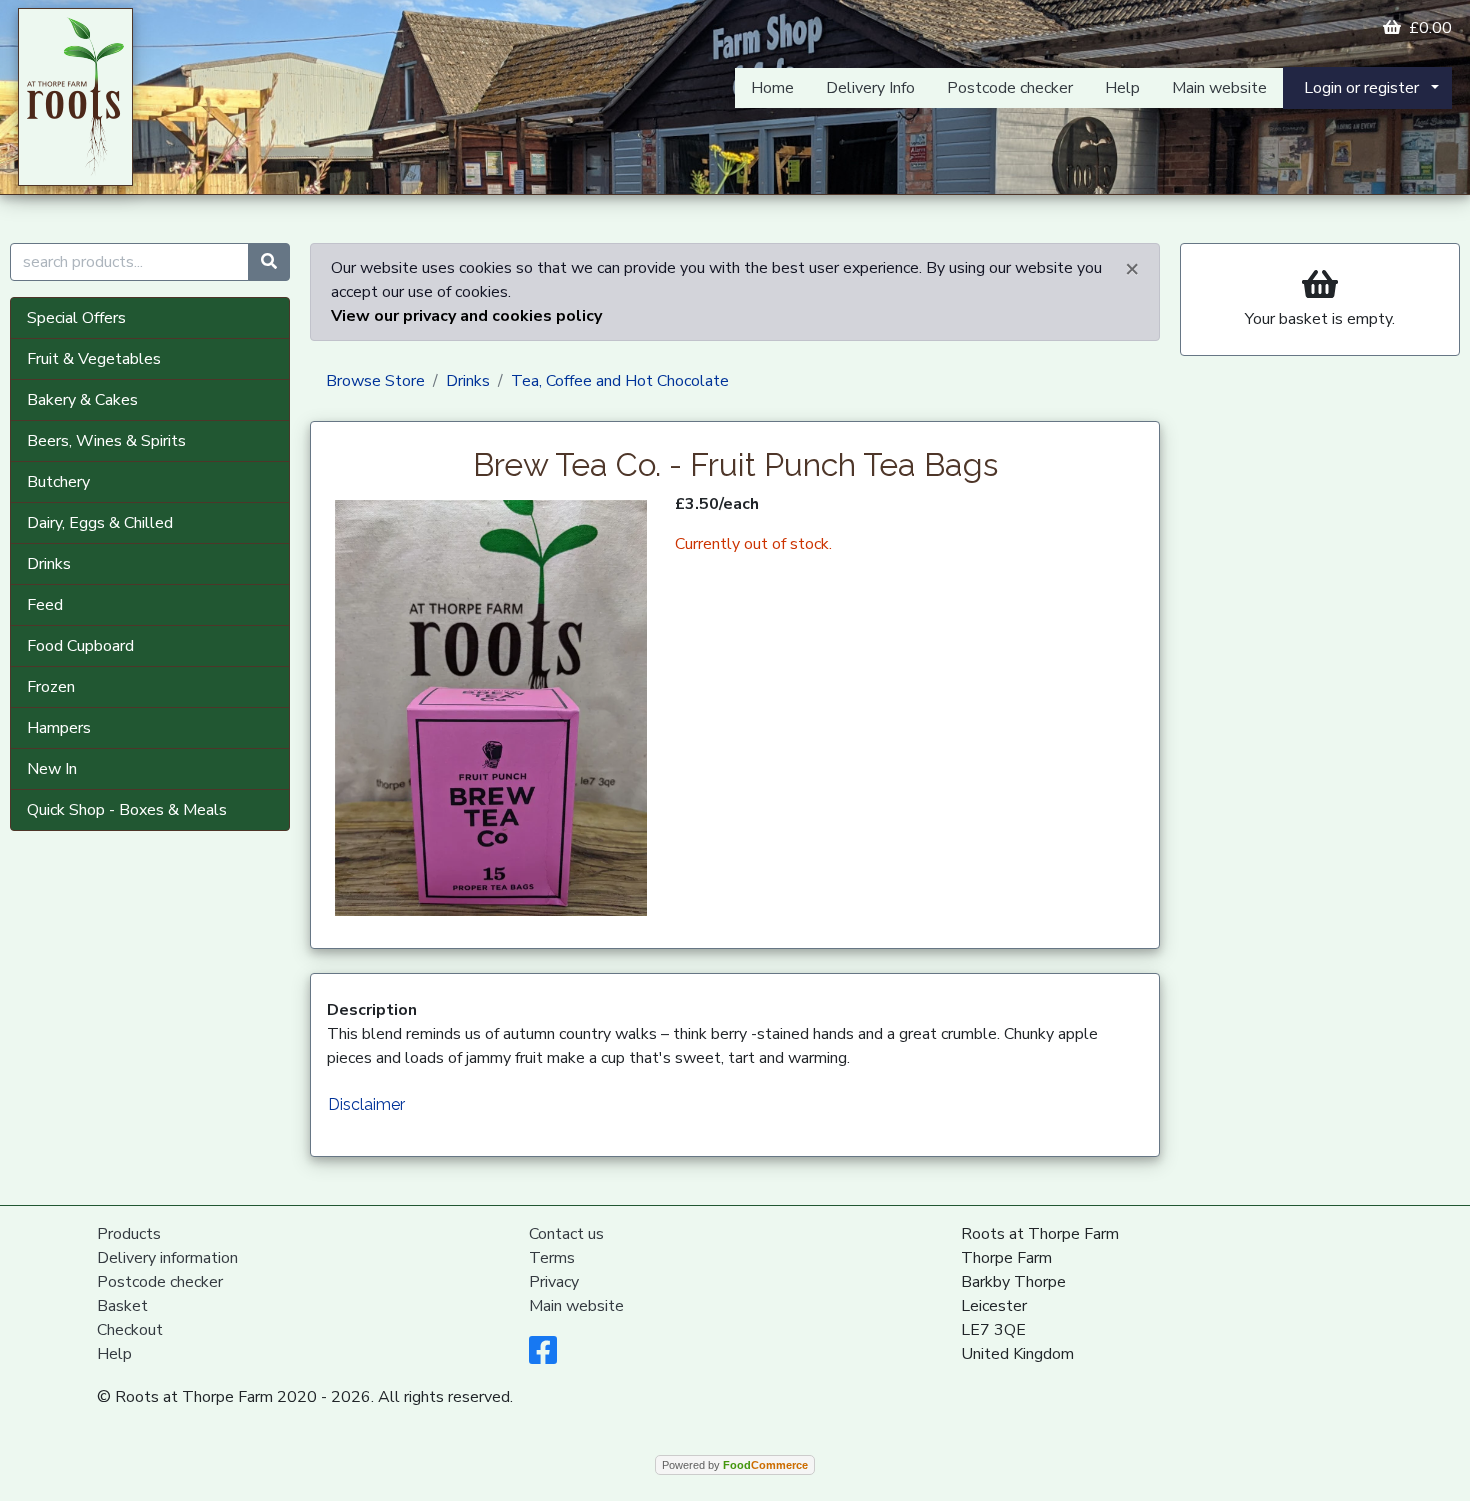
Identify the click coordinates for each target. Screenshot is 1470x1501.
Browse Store (375, 381)
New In (52, 769)
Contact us (566, 1234)
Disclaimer (366, 1104)
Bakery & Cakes (82, 400)
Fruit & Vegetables (94, 359)
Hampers (59, 728)
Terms (552, 1258)
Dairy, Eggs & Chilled (100, 523)
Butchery (58, 482)
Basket (122, 1306)
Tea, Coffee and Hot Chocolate (620, 381)
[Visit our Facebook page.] (543, 1357)
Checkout (130, 1330)
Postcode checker (1010, 88)
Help (1122, 88)
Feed (45, 605)
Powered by (735, 1465)
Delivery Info (870, 88)
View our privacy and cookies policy (466, 316)
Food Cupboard (80, 646)
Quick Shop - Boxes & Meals (127, 810)
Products (129, 1234)
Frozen (51, 687)
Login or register (1361, 88)
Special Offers (76, 318)
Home (772, 88)
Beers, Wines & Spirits (106, 441)
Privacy (554, 1282)
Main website (1219, 88)
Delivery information (167, 1258)
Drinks (49, 564)
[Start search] (269, 262)
